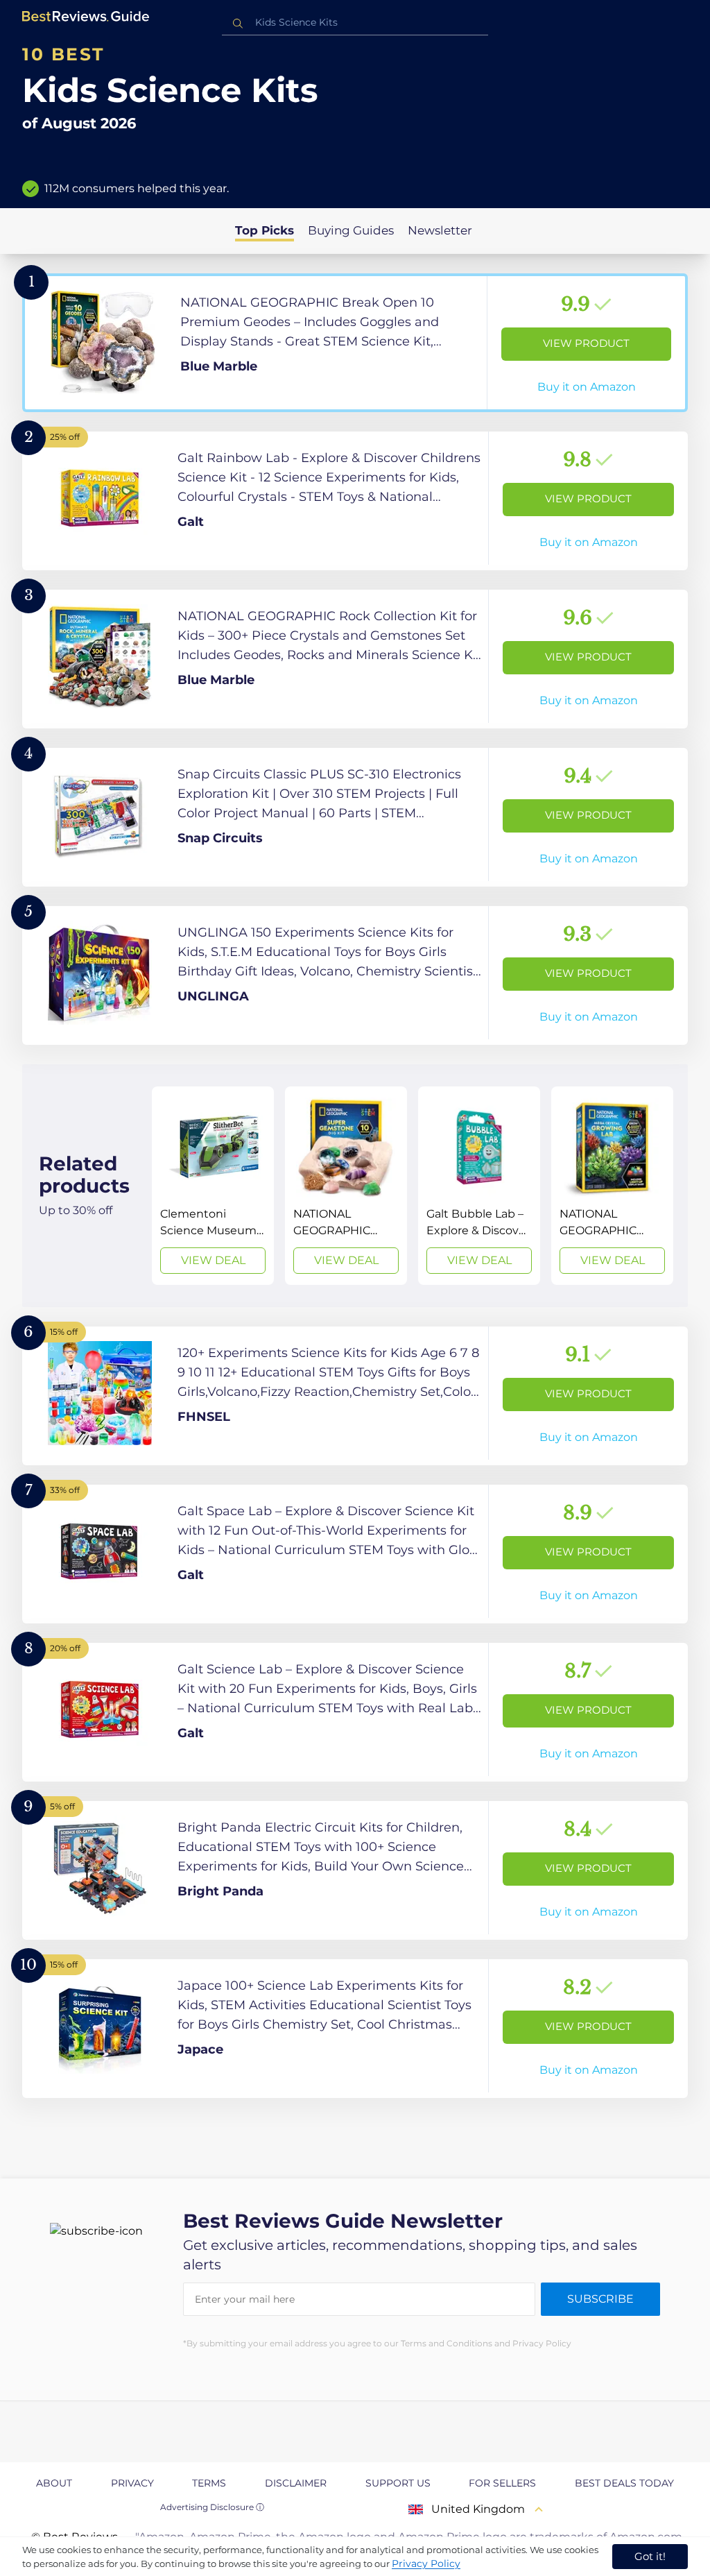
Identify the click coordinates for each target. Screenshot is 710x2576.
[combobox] (355, 23)
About (54, 2483)
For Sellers (502, 2483)
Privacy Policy (426, 2564)
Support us (398, 2483)
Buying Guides (351, 230)
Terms (209, 2483)
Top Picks (265, 230)
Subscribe (600, 2299)
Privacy (132, 2483)
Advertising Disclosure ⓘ (212, 2507)
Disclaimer (296, 2483)
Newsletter (440, 230)
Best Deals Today (624, 2483)
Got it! (650, 2556)
